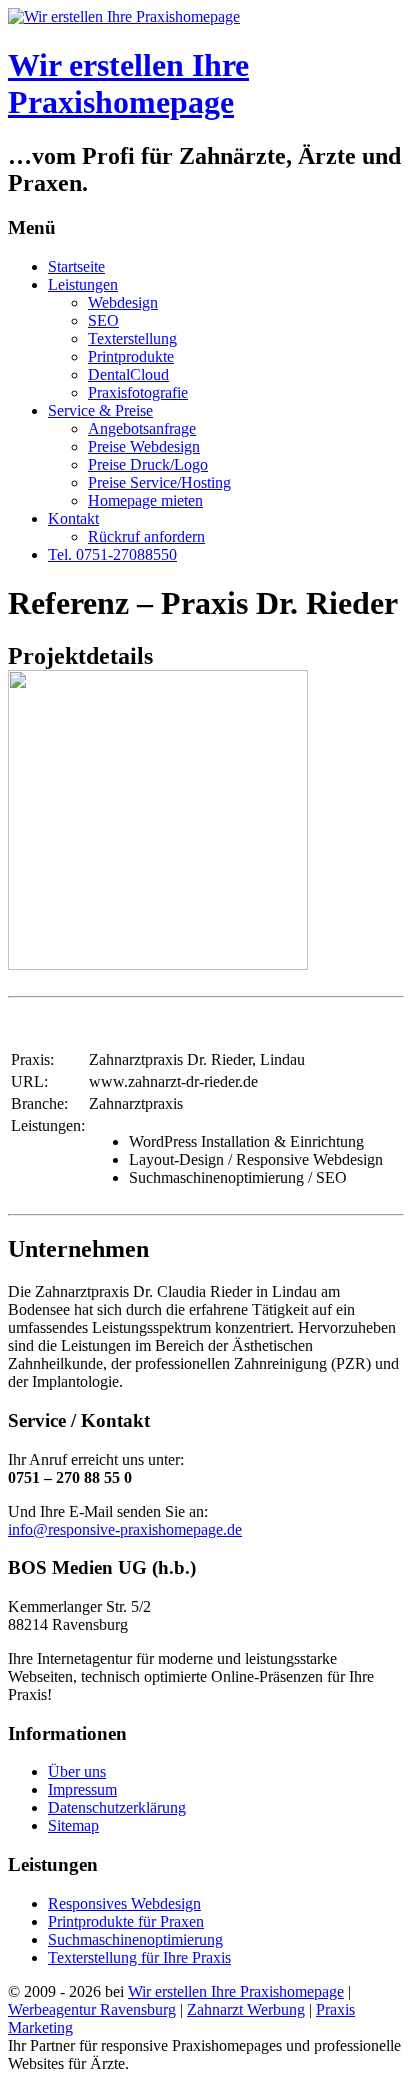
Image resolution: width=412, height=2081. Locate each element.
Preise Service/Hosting (159, 482)
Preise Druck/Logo (148, 464)
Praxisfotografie (138, 392)
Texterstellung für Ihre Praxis (139, 1957)
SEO (103, 320)
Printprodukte (131, 356)
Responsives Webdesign (124, 1903)
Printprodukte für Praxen (126, 1921)
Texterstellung (132, 338)
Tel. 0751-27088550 (112, 554)
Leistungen (83, 284)
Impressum (82, 1789)
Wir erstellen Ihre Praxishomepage (128, 83)
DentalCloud (128, 374)
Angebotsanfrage (142, 428)
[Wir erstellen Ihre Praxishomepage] (124, 16)
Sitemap (73, 1825)
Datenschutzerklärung (117, 1807)
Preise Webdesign (144, 446)
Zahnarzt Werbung (246, 2009)
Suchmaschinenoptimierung (135, 1939)
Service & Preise (100, 410)
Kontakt (73, 518)
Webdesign (123, 302)
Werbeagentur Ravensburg (92, 2009)
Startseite (76, 266)
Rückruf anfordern (146, 536)
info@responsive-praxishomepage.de (125, 1529)
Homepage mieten (145, 500)
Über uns (77, 1771)
